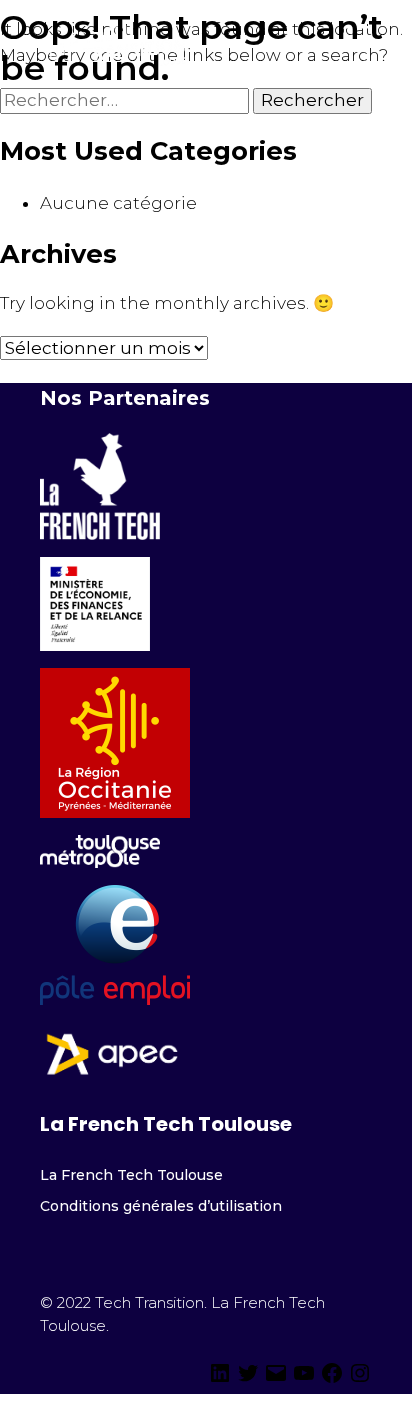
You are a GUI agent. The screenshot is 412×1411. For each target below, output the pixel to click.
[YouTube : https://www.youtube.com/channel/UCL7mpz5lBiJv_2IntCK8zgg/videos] (304, 1379)
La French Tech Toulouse (131, 1175)
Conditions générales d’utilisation (161, 1206)
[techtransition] (220, 1379)
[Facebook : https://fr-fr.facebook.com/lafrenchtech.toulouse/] (332, 1379)
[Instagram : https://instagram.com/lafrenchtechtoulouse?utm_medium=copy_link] (360, 1379)
